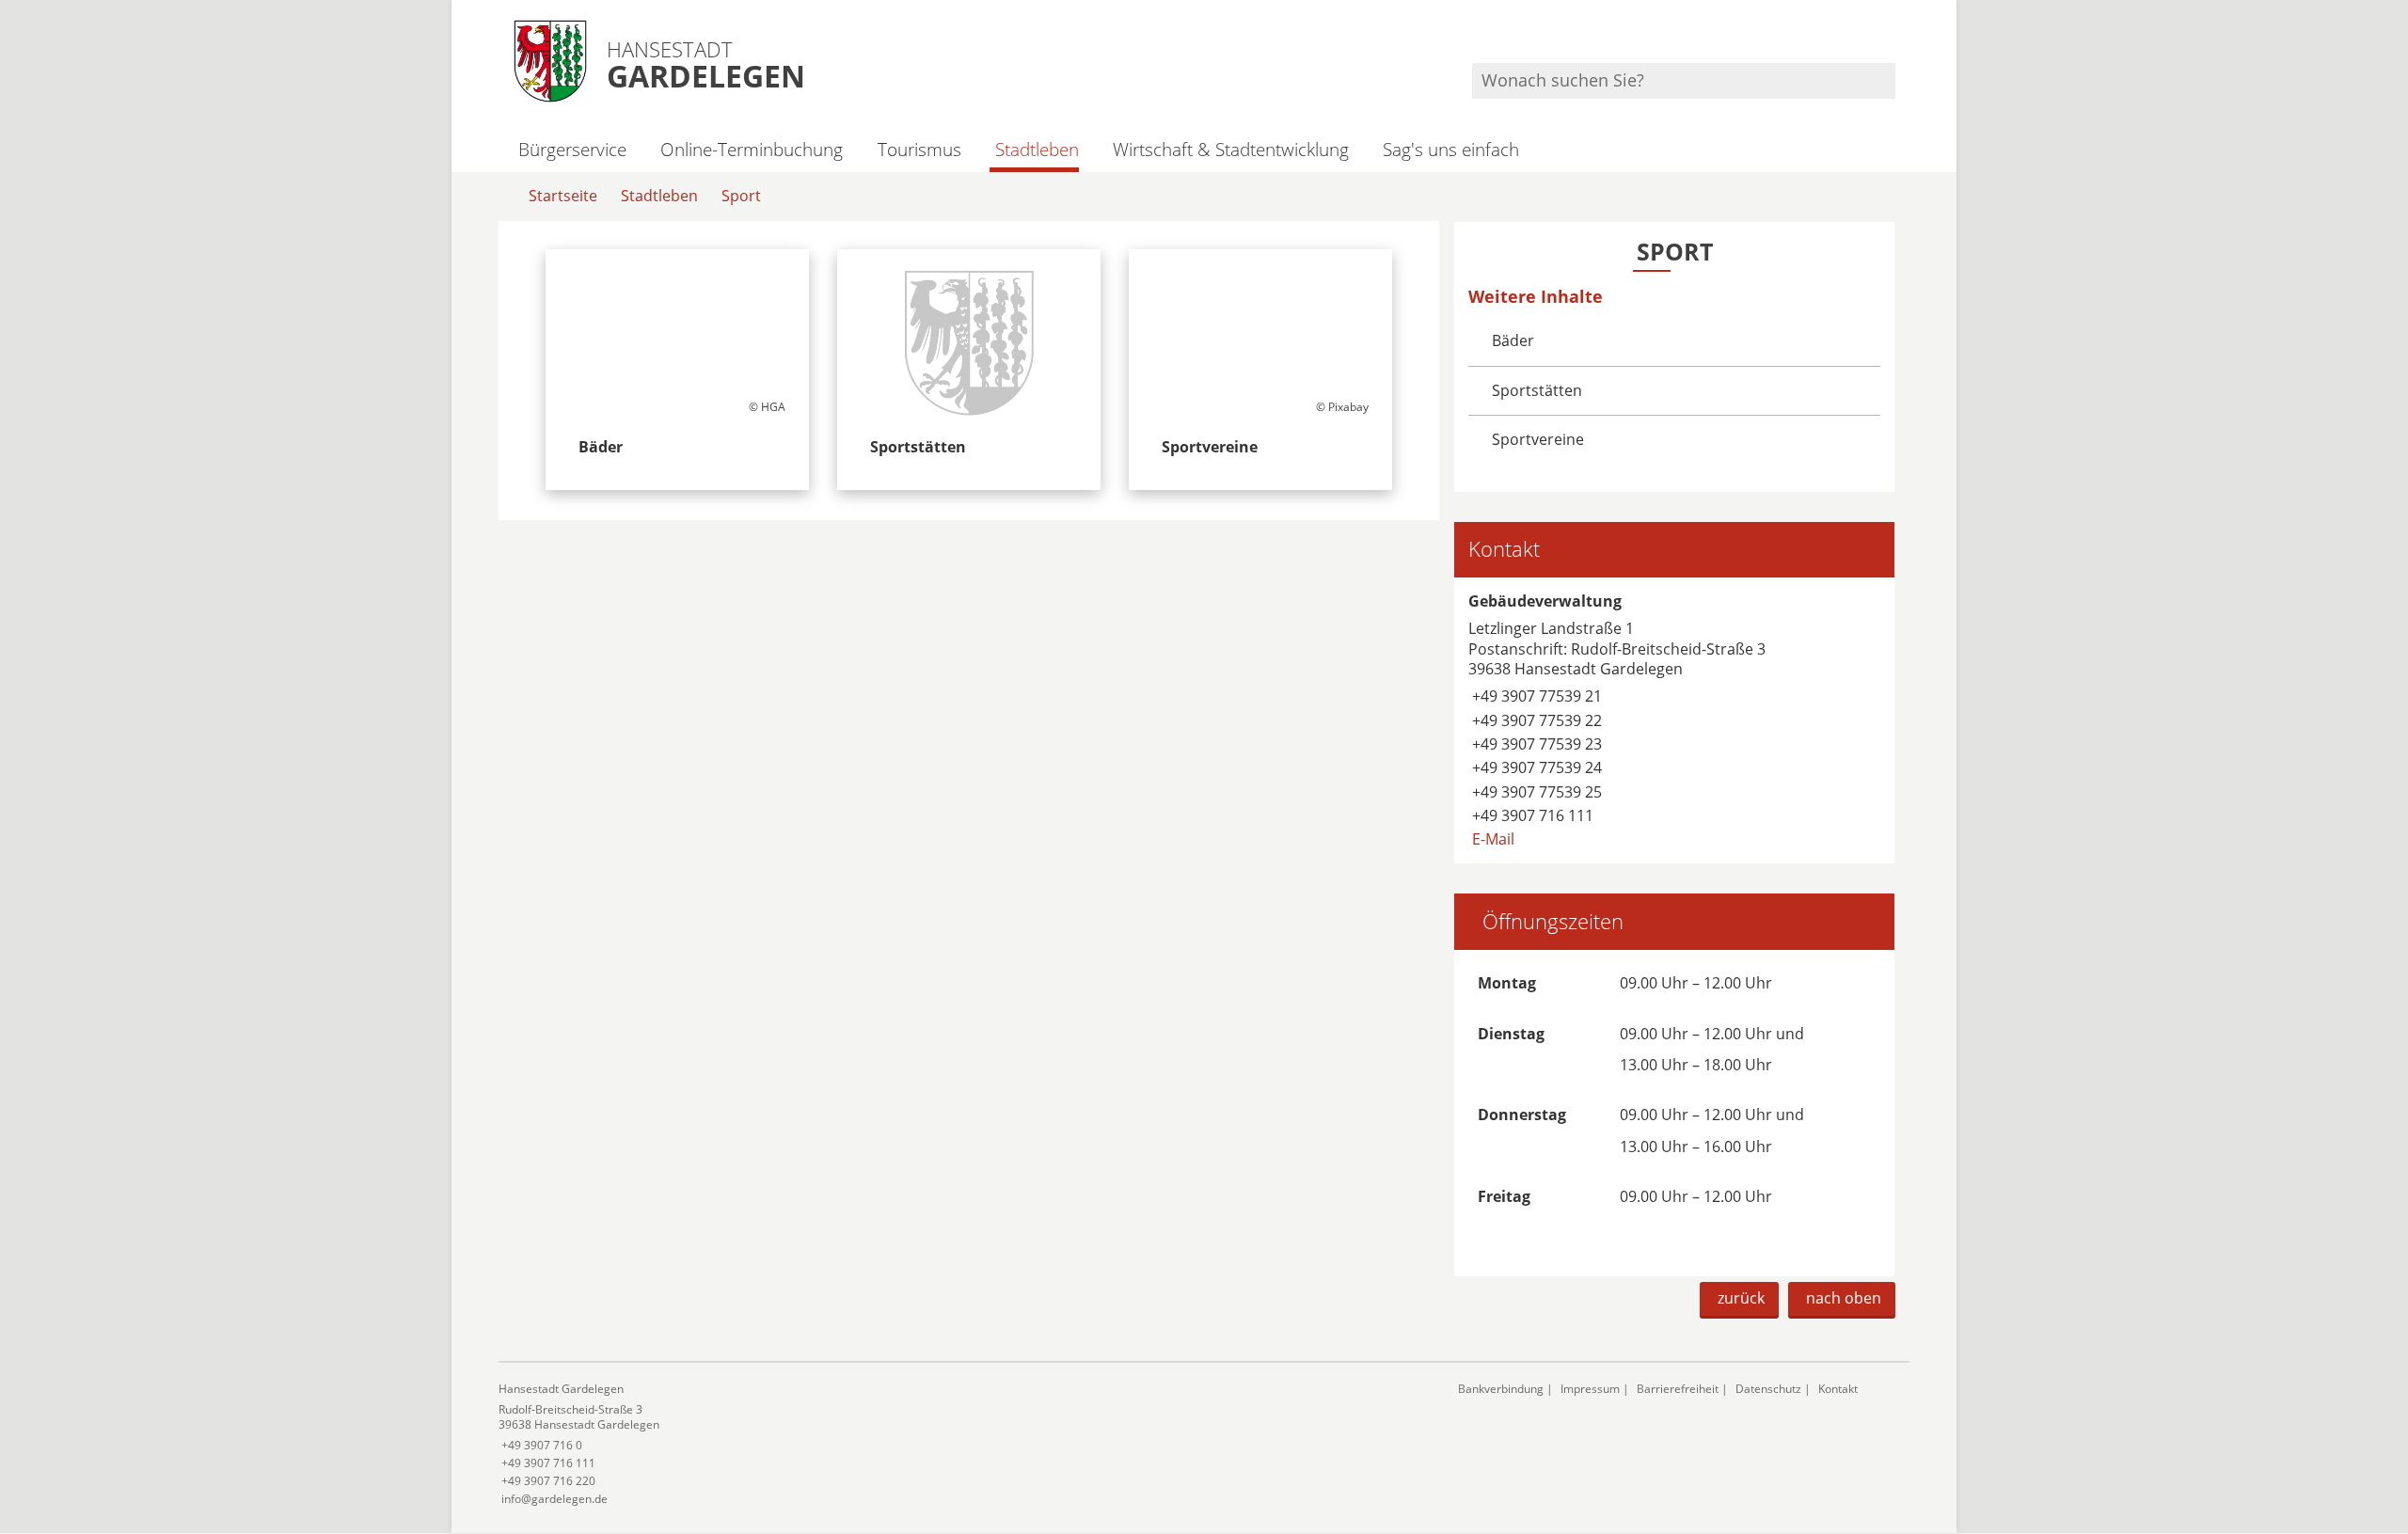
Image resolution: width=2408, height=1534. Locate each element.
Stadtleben (1037, 149)
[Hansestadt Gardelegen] (964, 1444)
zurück (1741, 1298)
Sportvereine (1538, 439)
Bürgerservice (572, 149)
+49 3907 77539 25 (1535, 792)
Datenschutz (1768, 1389)
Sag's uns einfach (1451, 149)
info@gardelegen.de (553, 1499)
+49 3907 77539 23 (1535, 744)
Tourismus (919, 149)
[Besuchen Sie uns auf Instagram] (1893, 38)
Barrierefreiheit (1678, 1389)
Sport (741, 196)
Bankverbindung (1501, 1389)
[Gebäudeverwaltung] (1674, 720)
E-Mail (1491, 839)
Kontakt (1838, 1389)
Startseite (563, 196)
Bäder (1513, 340)
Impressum (1590, 1389)
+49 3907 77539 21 (1535, 696)
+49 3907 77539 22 (1535, 720)
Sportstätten (1537, 390)
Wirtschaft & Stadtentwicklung (1231, 149)
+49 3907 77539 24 (1535, 767)
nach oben (1844, 1298)
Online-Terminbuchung (752, 149)
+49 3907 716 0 (540, 1445)
